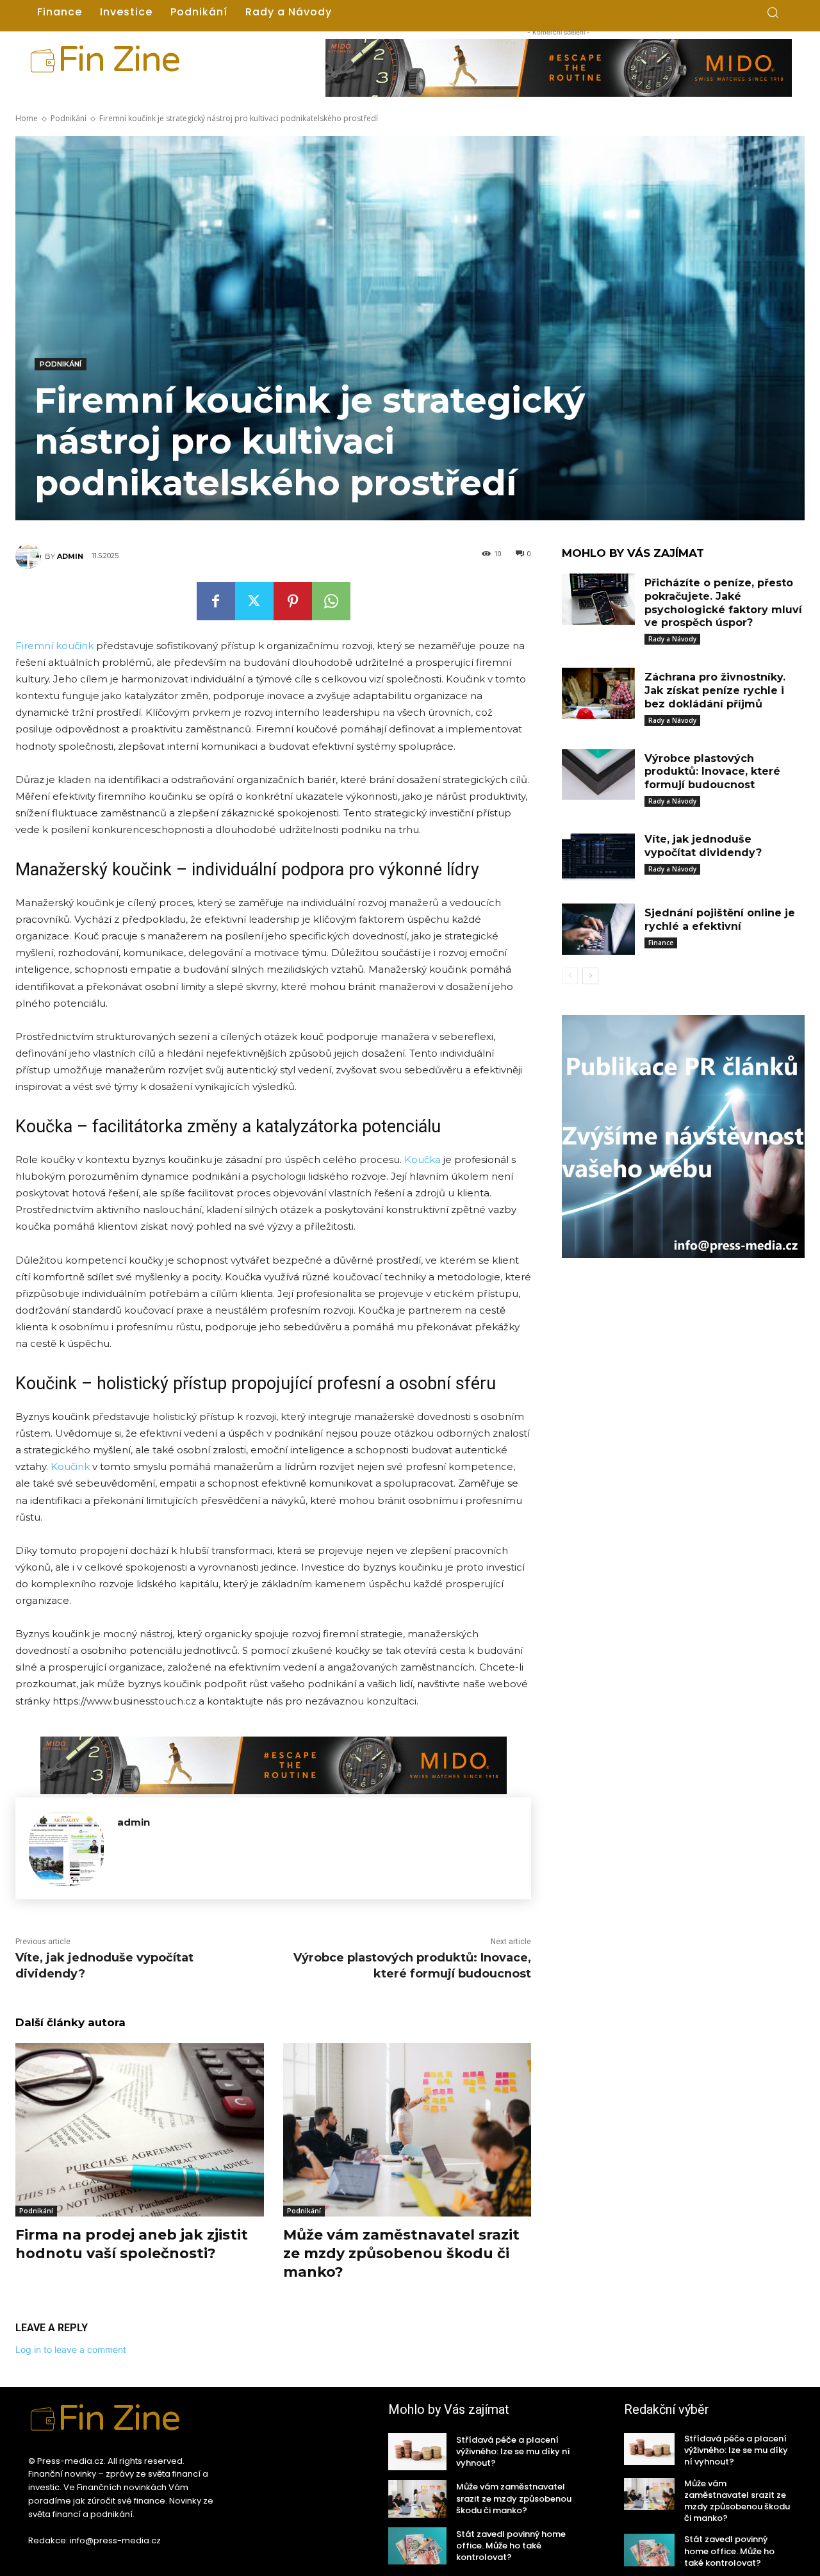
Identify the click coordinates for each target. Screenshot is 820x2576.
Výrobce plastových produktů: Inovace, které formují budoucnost (712, 772)
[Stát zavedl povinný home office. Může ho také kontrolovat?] (417, 2546)
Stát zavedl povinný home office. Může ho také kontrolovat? (511, 2546)
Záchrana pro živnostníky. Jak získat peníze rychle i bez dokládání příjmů (715, 690)
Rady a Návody (672, 639)
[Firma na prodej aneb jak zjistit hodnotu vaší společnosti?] (140, 2130)
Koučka (422, 1160)
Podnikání (69, 118)
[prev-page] (570, 976)
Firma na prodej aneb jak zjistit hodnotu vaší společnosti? (132, 2244)
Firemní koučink (54, 646)
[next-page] (590, 976)
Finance (661, 943)
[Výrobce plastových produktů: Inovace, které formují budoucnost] (598, 775)
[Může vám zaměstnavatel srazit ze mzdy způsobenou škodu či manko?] (407, 2130)
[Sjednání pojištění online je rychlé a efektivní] (598, 929)
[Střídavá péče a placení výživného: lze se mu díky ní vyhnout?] (417, 2452)
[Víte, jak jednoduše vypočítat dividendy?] (598, 855)
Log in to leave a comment (71, 2349)
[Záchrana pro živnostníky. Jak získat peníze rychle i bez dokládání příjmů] (598, 693)
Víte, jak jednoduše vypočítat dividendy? (703, 846)
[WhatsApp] (331, 601)
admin (70, 556)
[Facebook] (216, 601)
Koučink (70, 1466)
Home (27, 118)
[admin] (30, 556)
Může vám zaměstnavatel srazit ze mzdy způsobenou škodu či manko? (401, 2253)
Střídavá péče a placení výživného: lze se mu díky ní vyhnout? (513, 2451)
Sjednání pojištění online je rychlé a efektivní (720, 920)
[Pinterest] (293, 601)
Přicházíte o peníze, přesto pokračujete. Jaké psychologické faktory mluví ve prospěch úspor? (723, 603)
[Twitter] (254, 601)
